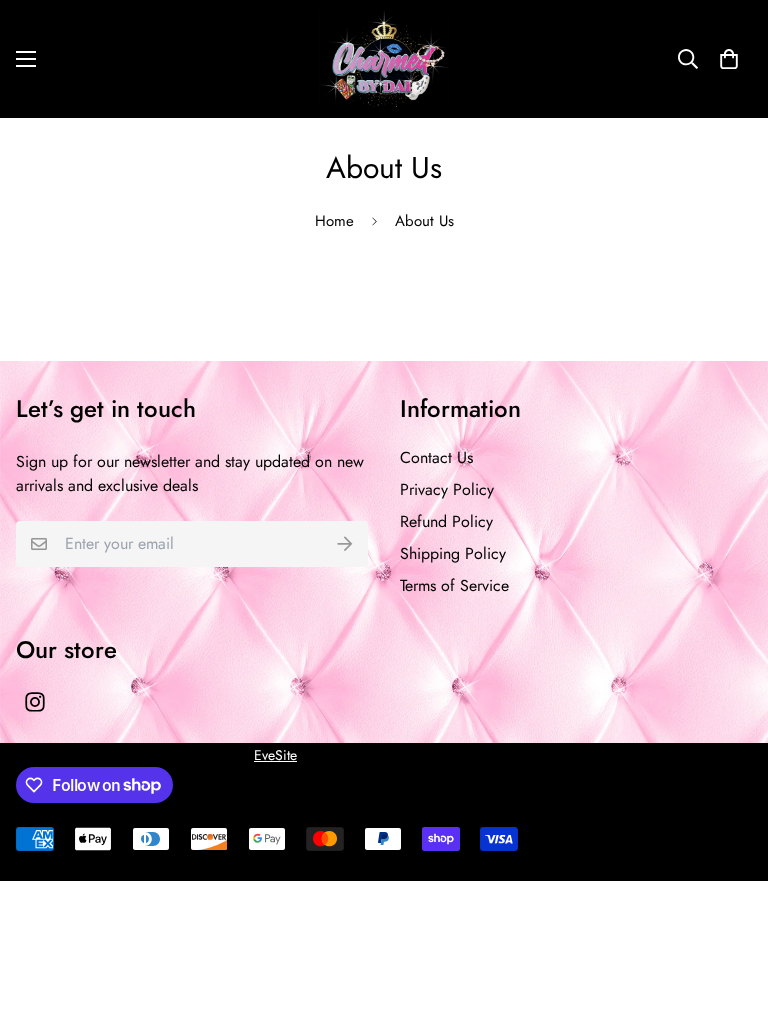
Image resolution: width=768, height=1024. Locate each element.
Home (334, 221)
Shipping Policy (453, 553)
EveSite (275, 755)
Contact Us (436, 457)
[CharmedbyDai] (384, 59)
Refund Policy (446, 521)
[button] (729, 59)
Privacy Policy (447, 489)
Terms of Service (454, 585)
